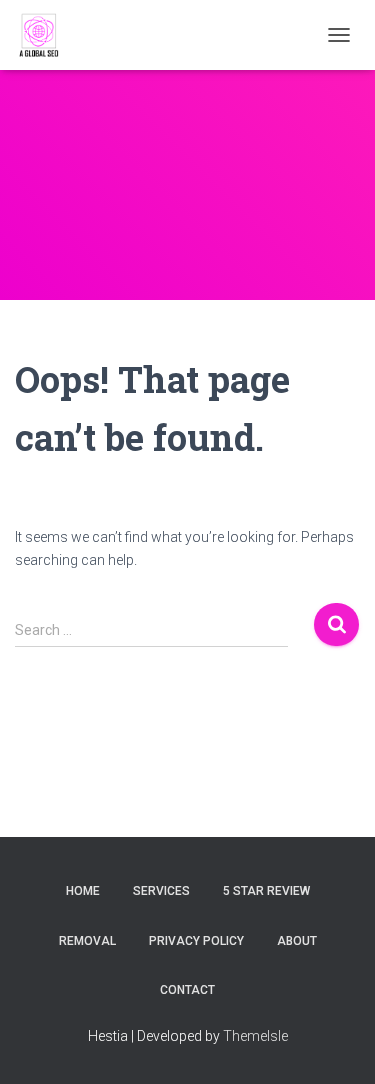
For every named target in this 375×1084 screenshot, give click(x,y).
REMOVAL (87, 941)
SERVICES (161, 891)
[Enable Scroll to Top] (335, 1044)
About (297, 941)
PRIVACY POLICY (196, 941)
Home (83, 891)
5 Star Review (266, 891)
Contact (187, 990)
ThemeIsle (255, 1036)
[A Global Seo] (47, 35)
